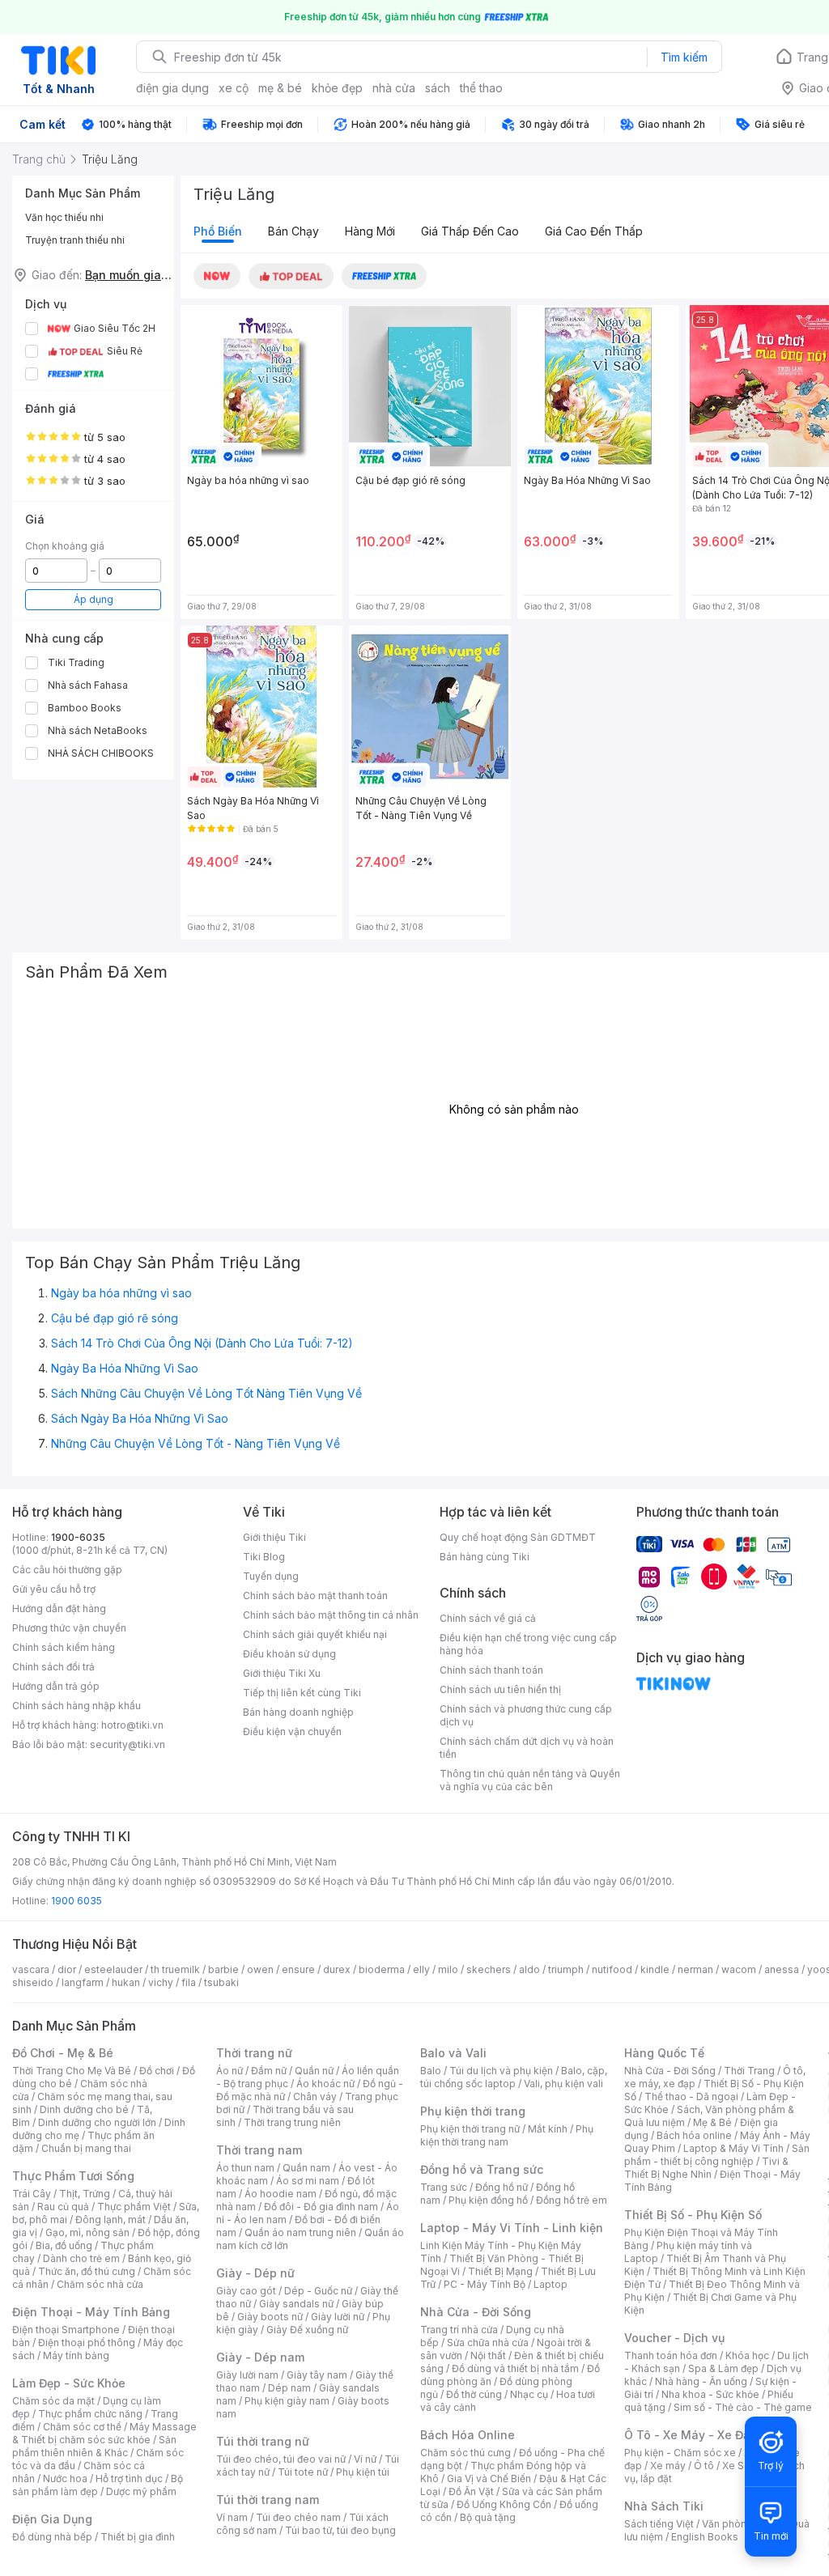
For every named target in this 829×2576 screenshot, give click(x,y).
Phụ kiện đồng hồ (488, 2200)
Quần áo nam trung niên (300, 2232)
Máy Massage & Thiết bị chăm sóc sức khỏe (104, 2433)
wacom (739, 1969)
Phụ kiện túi (363, 2472)
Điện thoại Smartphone (66, 2330)
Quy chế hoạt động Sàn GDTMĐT (518, 1537)
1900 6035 (77, 1901)
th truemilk (175, 1969)
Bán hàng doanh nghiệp (298, 1712)
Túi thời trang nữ (263, 2441)
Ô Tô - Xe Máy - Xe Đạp (691, 2435)
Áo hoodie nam (281, 2194)
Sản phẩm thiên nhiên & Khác (94, 2446)
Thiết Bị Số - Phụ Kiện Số (693, 2215)
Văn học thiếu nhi (64, 217)
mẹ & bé (280, 88)
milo (448, 1969)
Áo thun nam (245, 2168)
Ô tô (704, 2466)
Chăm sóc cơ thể (82, 2427)
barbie (223, 1969)
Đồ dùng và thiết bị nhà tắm (515, 2368)
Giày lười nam (247, 2375)
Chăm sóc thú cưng (466, 2453)
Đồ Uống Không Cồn (504, 2504)
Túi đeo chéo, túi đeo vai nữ (281, 2459)
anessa (782, 1969)
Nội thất (488, 2355)
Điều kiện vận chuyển (292, 1731)
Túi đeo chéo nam (298, 2517)
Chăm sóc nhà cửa (100, 2284)
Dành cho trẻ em (81, 2258)
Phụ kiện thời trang (473, 2111)
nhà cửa (394, 88)
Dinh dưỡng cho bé (84, 2109)
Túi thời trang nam (268, 2500)
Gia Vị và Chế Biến (489, 2478)
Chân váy (315, 2096)
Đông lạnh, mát (111, 2220)
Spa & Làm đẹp (723, 2368)
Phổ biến (218, 231)
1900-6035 (78, 1537)
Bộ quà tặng (488, 2517)
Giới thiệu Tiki (274, 1537)
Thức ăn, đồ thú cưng (87, 2271)
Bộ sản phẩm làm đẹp (98, 2485)
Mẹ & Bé (712, 2122)
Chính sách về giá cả (488, 1618)
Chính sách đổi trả (53, 1667)
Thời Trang (749, 2071)
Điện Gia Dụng (52, 2519)
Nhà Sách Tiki (664, 2506)
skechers (489, 1969)
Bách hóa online (694, 2135)
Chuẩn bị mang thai (86, 2148)
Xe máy (668, 2466)
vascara (31, 1969)
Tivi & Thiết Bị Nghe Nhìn (706, 2168)
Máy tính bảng (76, 2355)
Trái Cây (32, 2194)
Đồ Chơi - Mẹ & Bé (63, 2053)
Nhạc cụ (529, 2394)
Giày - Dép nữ (255, 2273)
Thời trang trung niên (292, 2122)
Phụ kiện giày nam (287, 2401)
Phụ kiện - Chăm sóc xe (680, 2453)
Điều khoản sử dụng (289, 1654)
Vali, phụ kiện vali (563, 2084)
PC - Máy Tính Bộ (485, 2284)
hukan (126, 1982)
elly (421, 1969)
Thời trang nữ (254, 2053)
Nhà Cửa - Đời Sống (476, 2312)
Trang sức (444, 2187)
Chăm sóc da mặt (53, 2401)
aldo (529, 1969)
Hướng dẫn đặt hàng (59, 1608)
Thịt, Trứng (85, 2194)
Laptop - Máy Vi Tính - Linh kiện (512, 2228)
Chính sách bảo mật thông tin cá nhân (331, 1615)
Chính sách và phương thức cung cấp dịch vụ (526, 1715)
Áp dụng (94, 599)
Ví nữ (365, 2459)
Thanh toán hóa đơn (671, 2355)
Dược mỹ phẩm (141, 2491)
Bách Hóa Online (468, 2435)
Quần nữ (314, 2071)
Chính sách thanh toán (491, 1670)
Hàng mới (370, 231)
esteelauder (113, 1969)
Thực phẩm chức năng (90, 2414)
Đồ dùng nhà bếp (52, 2537)
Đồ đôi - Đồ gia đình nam (321, 2207)
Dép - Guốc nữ (318, 2291)
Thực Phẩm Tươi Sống (73, 2176)
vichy (161, 1982)
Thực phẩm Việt (134, 2207)
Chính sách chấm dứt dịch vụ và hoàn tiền (527, 1748)
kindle (655, 1969)
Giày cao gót (246, 2291)
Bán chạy (293, 231)
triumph (566, 1969)
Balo (431, 2071)
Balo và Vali (453, 2053)
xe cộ (234, 88)
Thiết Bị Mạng (500, 2271)
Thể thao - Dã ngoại (691, 2096)
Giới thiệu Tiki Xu (282, 1673)
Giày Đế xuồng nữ (307, 2330)
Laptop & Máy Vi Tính (733, 2148)
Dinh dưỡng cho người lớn (97, 2122)
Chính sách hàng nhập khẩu (77, 1706)
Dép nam (289, 2388)
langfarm (83, 1982)
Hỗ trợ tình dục (129, 2478)
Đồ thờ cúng (474, 2394)
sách (438, 88)
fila (189, 1982)
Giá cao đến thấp (594, 231)
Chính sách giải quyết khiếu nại (315, 1634)
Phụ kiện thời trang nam (507, 2135)
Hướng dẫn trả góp (56, 1686)
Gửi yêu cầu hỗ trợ (54, 1589)
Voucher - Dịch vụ (674, 2338)
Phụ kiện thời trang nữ (470, 2129)
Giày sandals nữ (296, 2304)
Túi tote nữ (303, 2472)
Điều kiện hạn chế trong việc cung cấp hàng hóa (528, 1644)
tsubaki (221, 1982)
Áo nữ (230, 2071)
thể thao (481, 88)
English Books (705, 2537)
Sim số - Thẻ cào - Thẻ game (743, 2407)
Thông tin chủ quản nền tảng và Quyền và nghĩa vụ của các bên (530, 1780)
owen (260, 1969)
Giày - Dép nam (260, 2357)
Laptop (551, 2284)
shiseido (33, 1982)
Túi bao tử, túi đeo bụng (340, 2530)
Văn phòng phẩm (742, 2524)
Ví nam (232, 2517)
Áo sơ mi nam (308, 2181)
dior (67, 1969)
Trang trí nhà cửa (459, 2330)
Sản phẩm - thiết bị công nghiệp (717, 2155)
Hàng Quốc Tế (664, 2053)
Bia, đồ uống (64, 2245)
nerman (695, 1969)
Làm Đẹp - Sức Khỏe (69, 2383)
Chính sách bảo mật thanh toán (315, 1596)
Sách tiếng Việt (659, 2524)
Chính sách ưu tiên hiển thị (500, 1689)
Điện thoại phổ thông (87, 2343)
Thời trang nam (259, 2150)
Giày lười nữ (338, 2317)
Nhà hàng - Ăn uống (701, 2381)
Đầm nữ (269, 2071)
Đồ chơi (157, 2071)
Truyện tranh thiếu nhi (75, 240)
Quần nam (306, 2168)
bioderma (382, 1969)
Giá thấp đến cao (470, 231)
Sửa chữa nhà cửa (488, 2343)
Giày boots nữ (270, 2317)
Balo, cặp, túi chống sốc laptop (514, 2077)
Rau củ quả (63, 2207)
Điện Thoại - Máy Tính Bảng (91, 2312)
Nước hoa (65, 2478)
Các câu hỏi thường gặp (67, 1570)
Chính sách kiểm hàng (64, 1647)
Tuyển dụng (271, 1576)
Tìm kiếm (684, 57)
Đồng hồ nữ (502, 2187)
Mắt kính (548, 2129)
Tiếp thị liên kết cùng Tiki (302, 1693)
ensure (298, 1969)
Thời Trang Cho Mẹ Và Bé (72, 2071)
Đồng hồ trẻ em (572, 2200)
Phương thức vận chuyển (69, 1628)
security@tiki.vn (128, 1744)
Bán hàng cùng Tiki (485, 1557)
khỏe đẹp (337, 88)
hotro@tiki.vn (132, 1725)
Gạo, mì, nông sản (87, 2232)
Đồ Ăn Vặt (471, 2491)
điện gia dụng (172, 88)
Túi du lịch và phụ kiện (501, 2071)
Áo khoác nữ (325, 2084)
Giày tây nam (317, 2375)
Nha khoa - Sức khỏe (710, 2394)
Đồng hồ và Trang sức (482, 2169)
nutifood (612, 1969)
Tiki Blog (264, 1557)
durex (337, 1969)
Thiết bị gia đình (138, 2537)
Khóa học (747, 2355)
